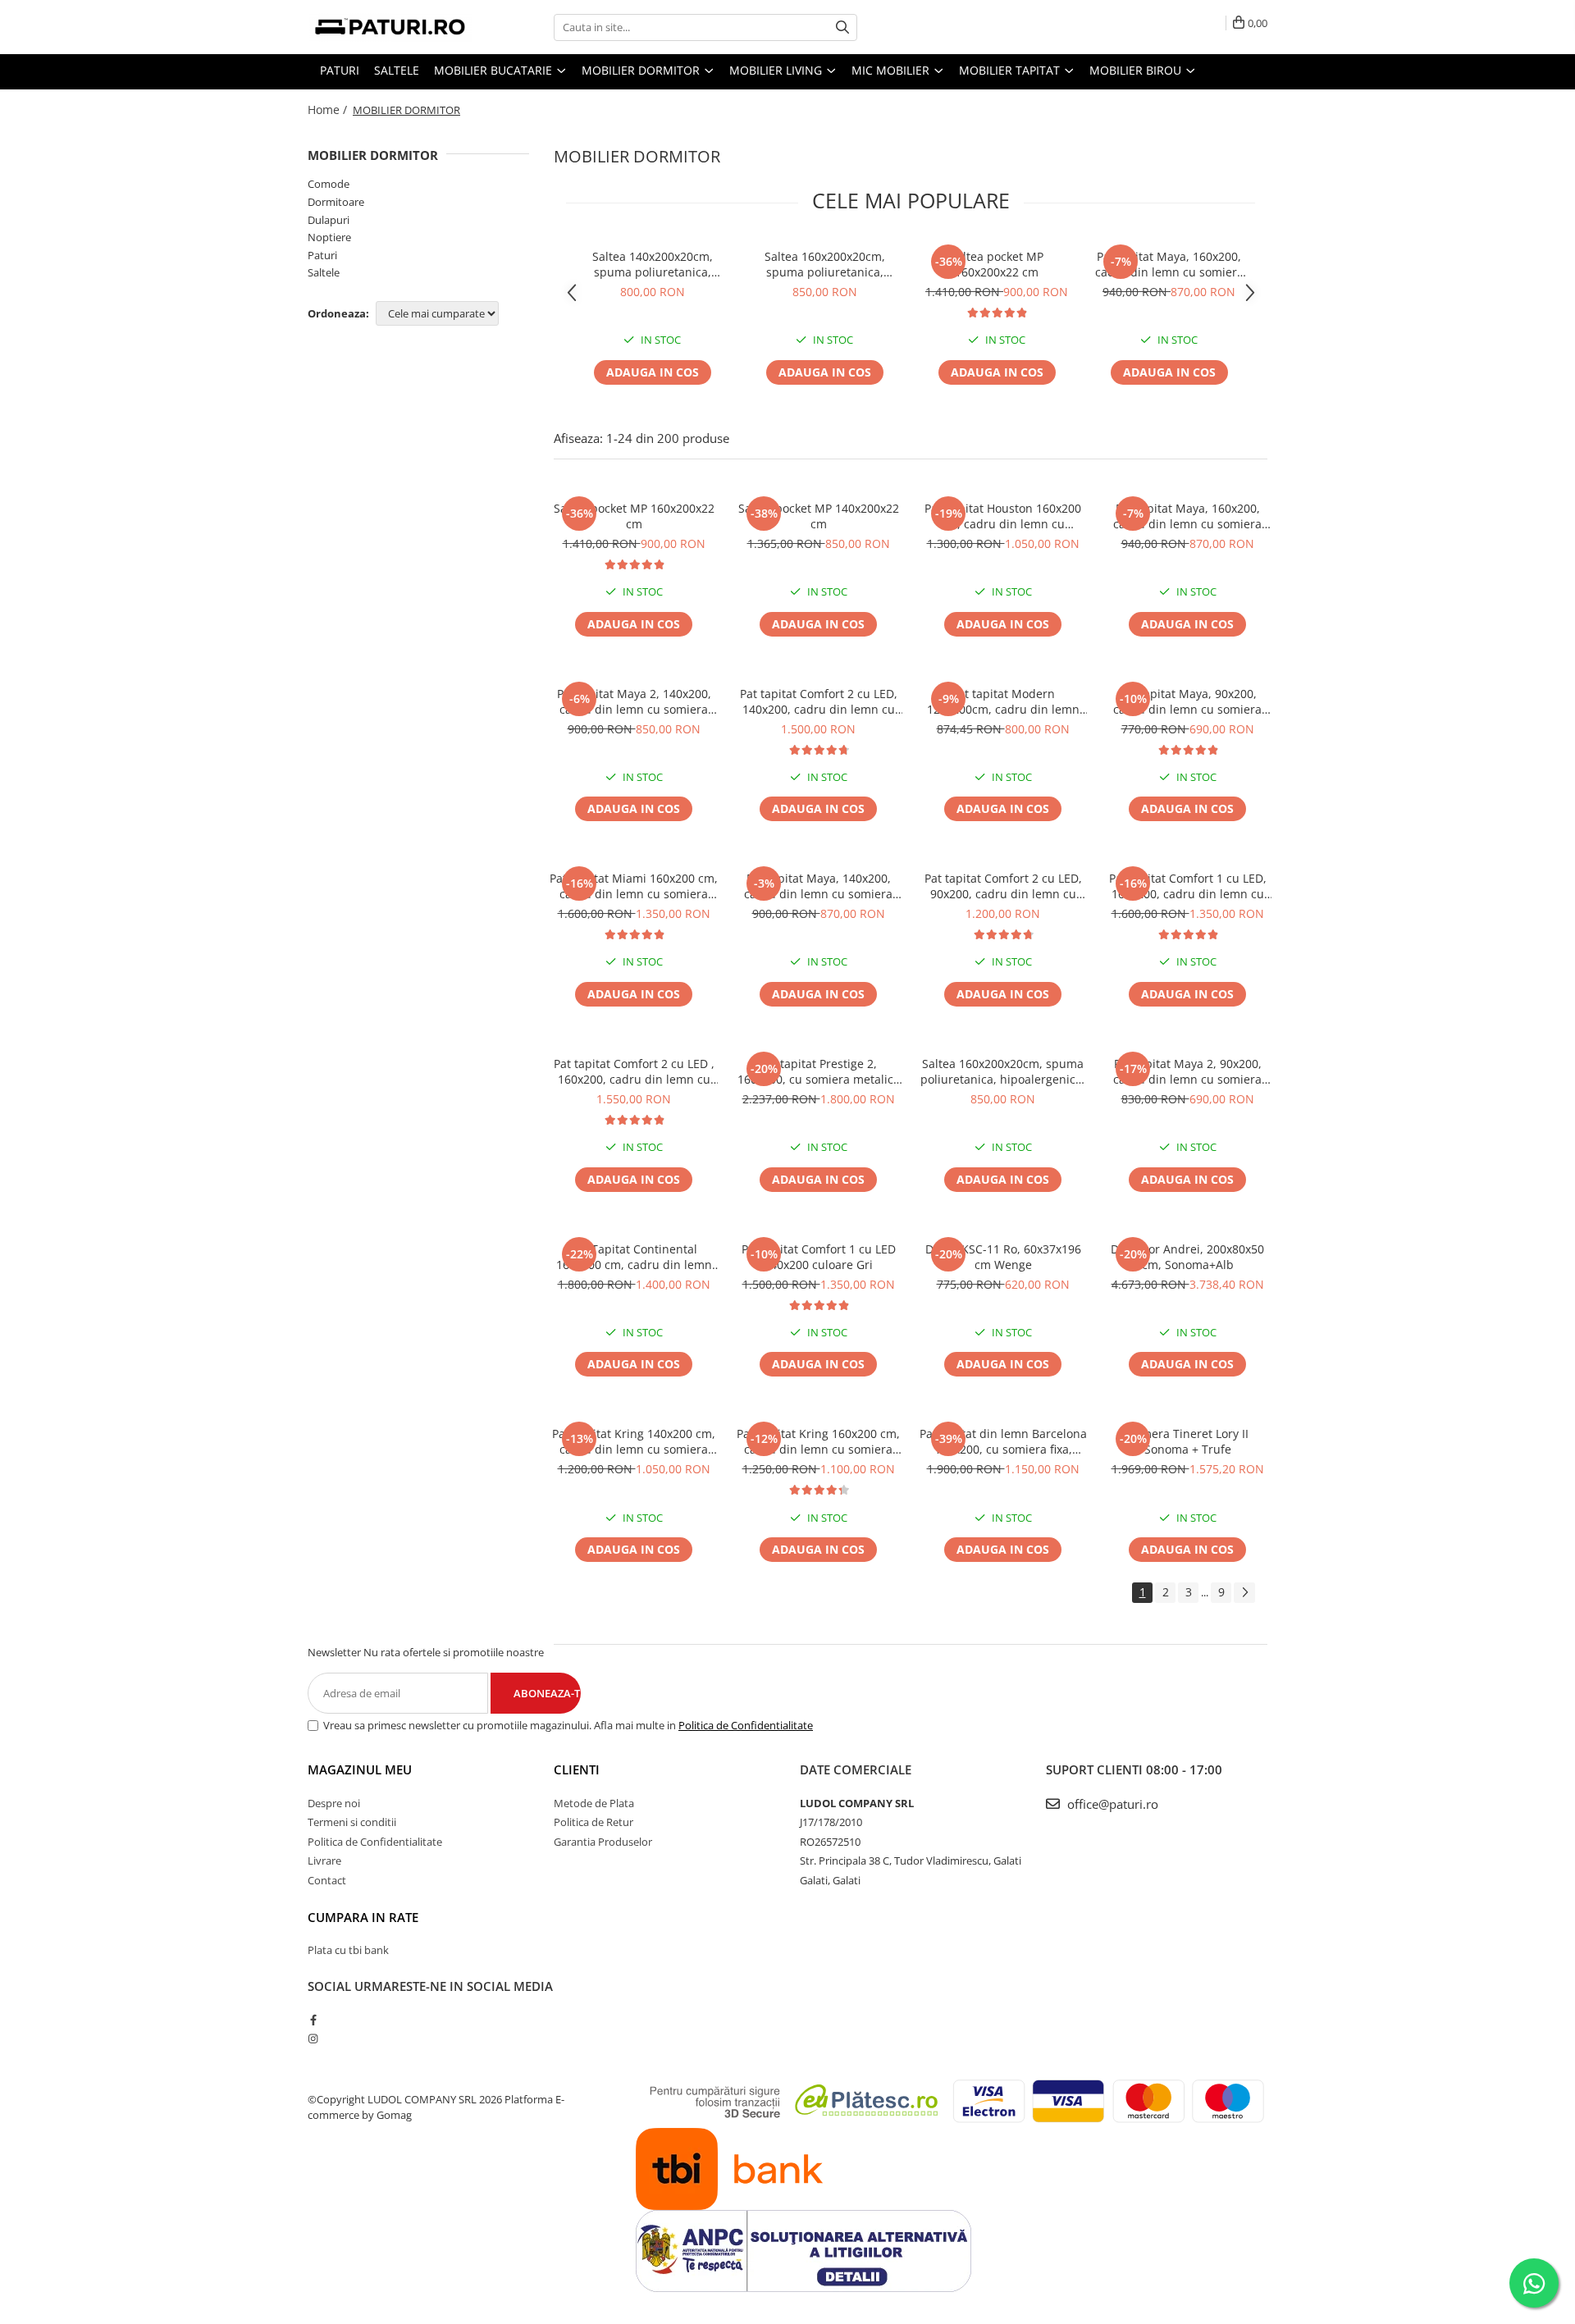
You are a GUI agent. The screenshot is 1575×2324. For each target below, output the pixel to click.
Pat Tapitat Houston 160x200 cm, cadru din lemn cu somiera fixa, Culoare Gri (1003, 516)
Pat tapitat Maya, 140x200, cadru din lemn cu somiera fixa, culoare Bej (818, 886)
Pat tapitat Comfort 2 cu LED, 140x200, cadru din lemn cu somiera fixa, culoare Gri (819, 701)
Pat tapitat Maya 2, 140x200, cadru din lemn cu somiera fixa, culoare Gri (634, 701)
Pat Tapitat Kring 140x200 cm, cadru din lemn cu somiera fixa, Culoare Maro (634, 1441)
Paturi (322, 255)
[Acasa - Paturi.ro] (390, 27)
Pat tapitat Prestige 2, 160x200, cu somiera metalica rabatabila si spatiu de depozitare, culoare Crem (819, 1071)
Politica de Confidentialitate (746, 1725)
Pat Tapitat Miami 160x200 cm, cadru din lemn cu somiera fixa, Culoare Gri (634, 886)
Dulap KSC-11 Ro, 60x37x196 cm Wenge (1003, 1257)
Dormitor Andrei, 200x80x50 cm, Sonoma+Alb (1187, 1257)
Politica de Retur (593, 1822)
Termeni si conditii (352, 1822)
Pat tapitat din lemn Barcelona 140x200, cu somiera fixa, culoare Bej (1003, 1441)
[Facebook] (313, 2020)
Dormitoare (336, 202)
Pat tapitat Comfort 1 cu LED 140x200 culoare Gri (819, 1257)
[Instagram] (313, 2039)
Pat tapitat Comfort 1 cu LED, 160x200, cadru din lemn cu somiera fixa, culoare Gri (1188, 886)
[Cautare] (842, 27)
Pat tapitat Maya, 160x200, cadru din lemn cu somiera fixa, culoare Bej (1169, 264)
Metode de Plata (594, 1803)
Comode (329, 184)
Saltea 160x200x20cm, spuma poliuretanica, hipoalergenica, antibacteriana (825, 264)
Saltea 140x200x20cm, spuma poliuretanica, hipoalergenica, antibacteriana (653, 264)
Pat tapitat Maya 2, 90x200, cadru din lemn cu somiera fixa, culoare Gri (1187, 1071)
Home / (329, 110)
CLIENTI (577, 1769)
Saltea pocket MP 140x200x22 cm (819, 516)
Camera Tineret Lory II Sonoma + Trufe (1188, 1441)
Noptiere (329, 237)
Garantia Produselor (603, 1842)
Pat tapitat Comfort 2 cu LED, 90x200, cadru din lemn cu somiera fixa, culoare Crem (1003, 886)
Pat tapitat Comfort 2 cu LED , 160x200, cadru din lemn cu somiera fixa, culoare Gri (634, 1071)
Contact (327, 1880)
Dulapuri (329, 220)
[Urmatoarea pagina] (1244, 1593)
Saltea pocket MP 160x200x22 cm (997, 264)
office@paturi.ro (1111, 1804)
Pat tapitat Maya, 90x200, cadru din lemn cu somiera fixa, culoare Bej (1187, 701)
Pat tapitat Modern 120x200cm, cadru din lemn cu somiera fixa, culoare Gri (1003, 701)
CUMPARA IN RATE (363, 1917)
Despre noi (334, 1803)
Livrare (324, 1861)
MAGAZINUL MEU (360, 1769)
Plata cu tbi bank (348, 1950)
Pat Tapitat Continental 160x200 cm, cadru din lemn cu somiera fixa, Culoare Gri (634, 1257)
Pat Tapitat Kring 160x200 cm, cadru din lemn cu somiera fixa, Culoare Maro (818, 1441)
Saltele (324, 272)
